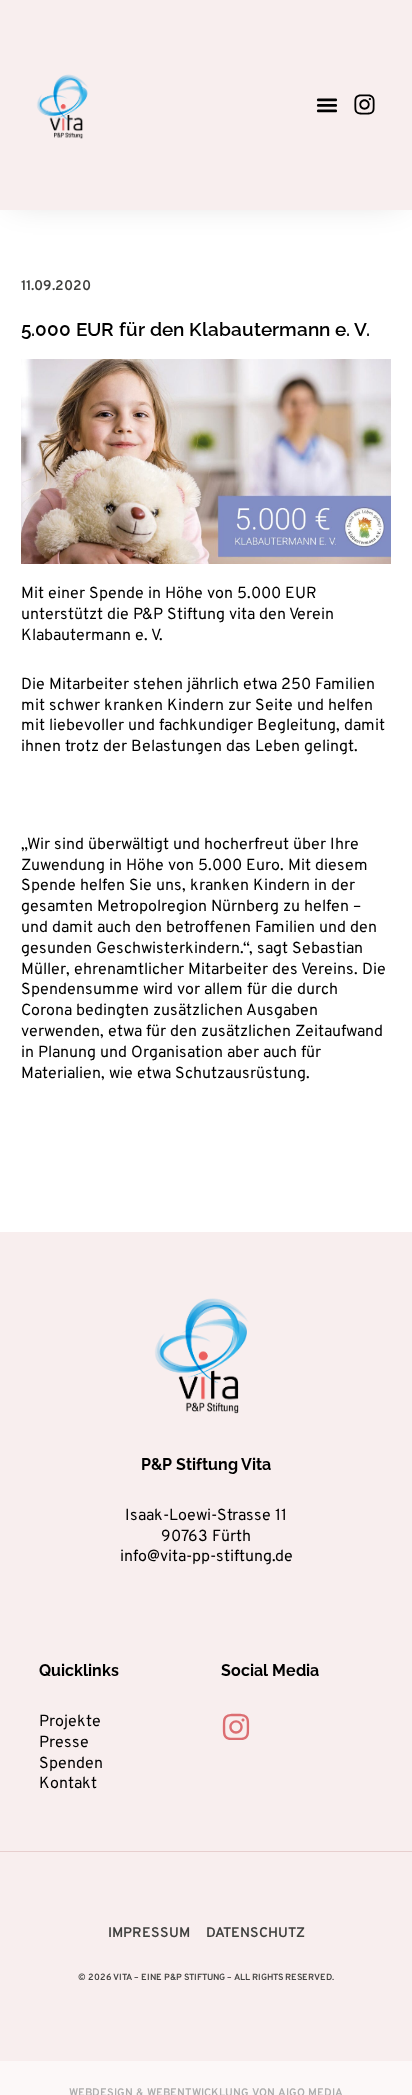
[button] (326, 104)
